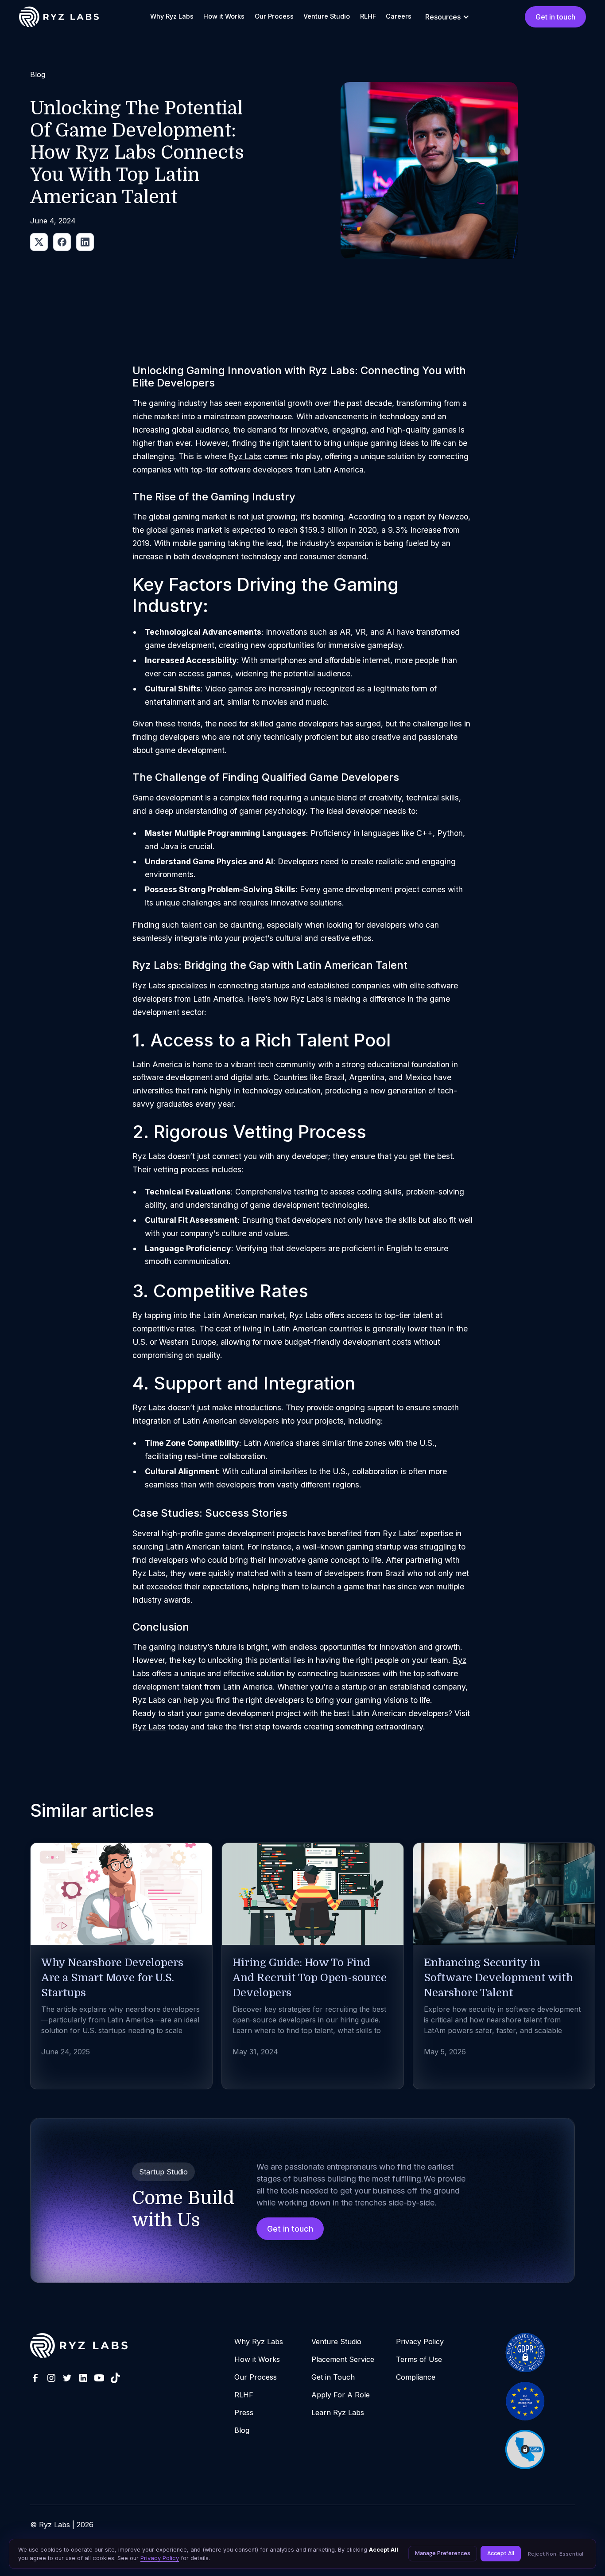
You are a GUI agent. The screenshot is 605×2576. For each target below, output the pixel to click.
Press (244, 2412)
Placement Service (343, 2359)
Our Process (274, 16)
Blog (242, 2430)
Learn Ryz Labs (338, 2412)
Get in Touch (333, 2377)
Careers (399, 16)
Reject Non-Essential (556, 2554)
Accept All (501, 2553)
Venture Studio (327, 16)
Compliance (416, 2377)
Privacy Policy (420, 2342)
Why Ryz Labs (172, 16)
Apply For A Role (341, 2395)
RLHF (368, 16)
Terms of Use (419, 2359)
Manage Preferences (443, 2553)
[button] (447, 17)
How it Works (224, 16)
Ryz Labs (245, 456)
